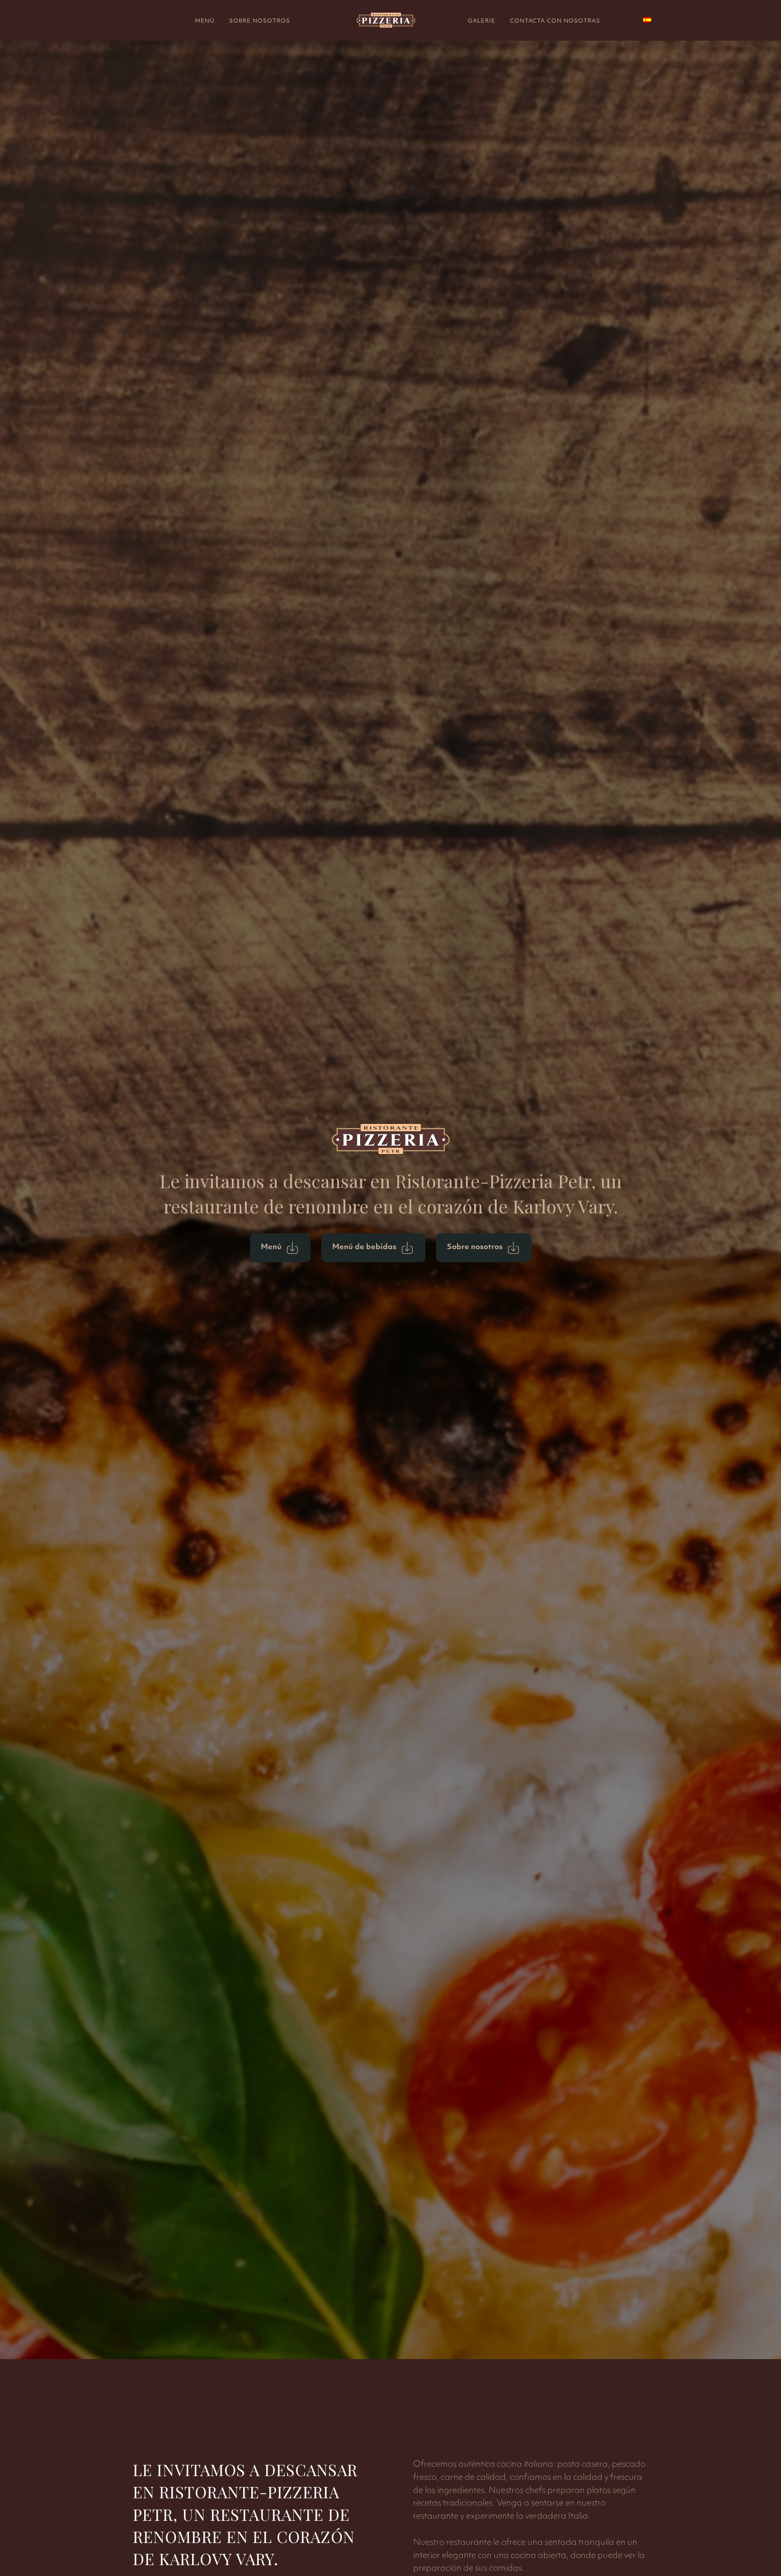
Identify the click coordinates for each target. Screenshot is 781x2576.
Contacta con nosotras (555, 21)
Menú (205, 21)
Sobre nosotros (260, 21)
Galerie (482, 21)
